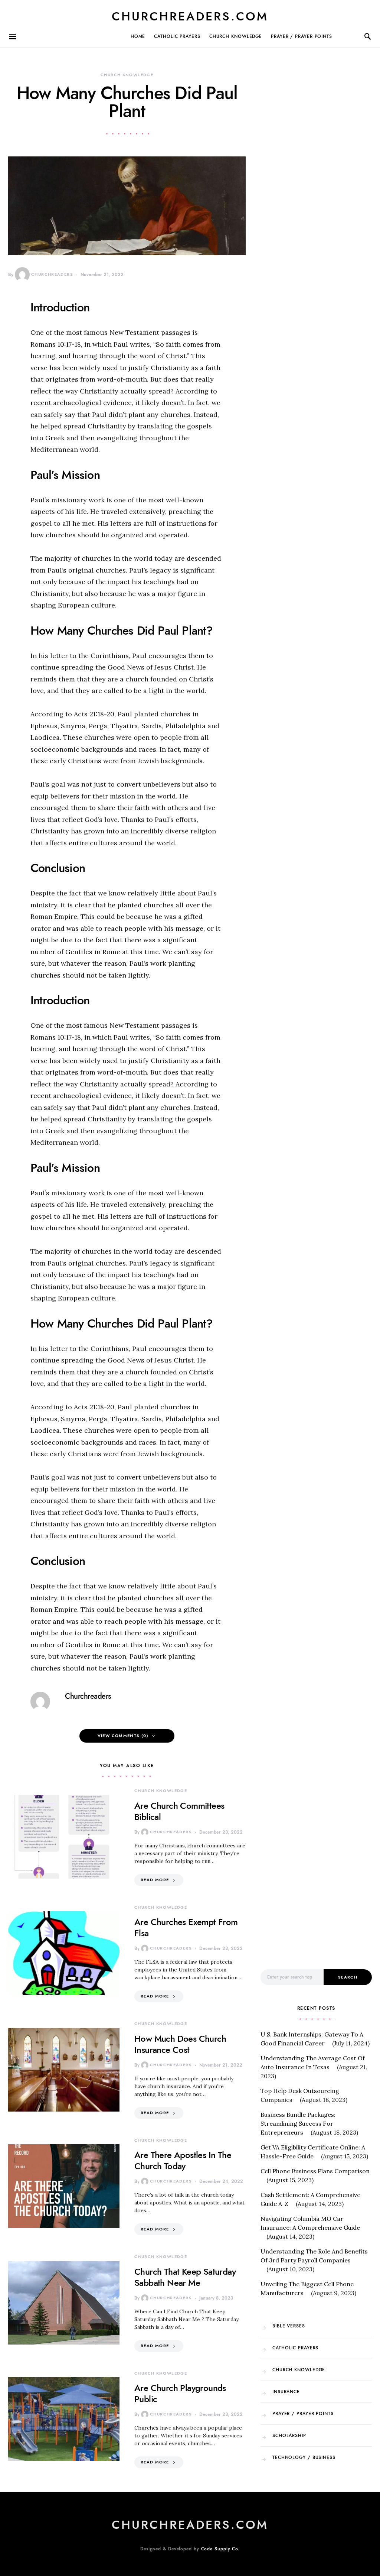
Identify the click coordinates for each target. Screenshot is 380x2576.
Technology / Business (304, 2457)
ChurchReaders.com (190, 16)
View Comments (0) (123, 1736)
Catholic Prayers (177, 36)
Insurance (286, 2392)
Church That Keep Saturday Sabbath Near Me (185, 2277)
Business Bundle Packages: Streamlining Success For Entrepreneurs (298, 2123)
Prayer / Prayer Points (302, 36)
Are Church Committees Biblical (179, 1811)
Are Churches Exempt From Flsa (186, 1927)
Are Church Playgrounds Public (180, 2393)
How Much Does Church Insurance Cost (180, 2044)
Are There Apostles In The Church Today (183, 2160)
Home (138, 36)
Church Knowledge (236, 36)
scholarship (289, 2436)
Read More (155, 1880)
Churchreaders (52, 274)
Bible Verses (289, 2326)
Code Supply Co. (221, 2549)
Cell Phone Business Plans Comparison (315, 2171)
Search (348, 1977)
